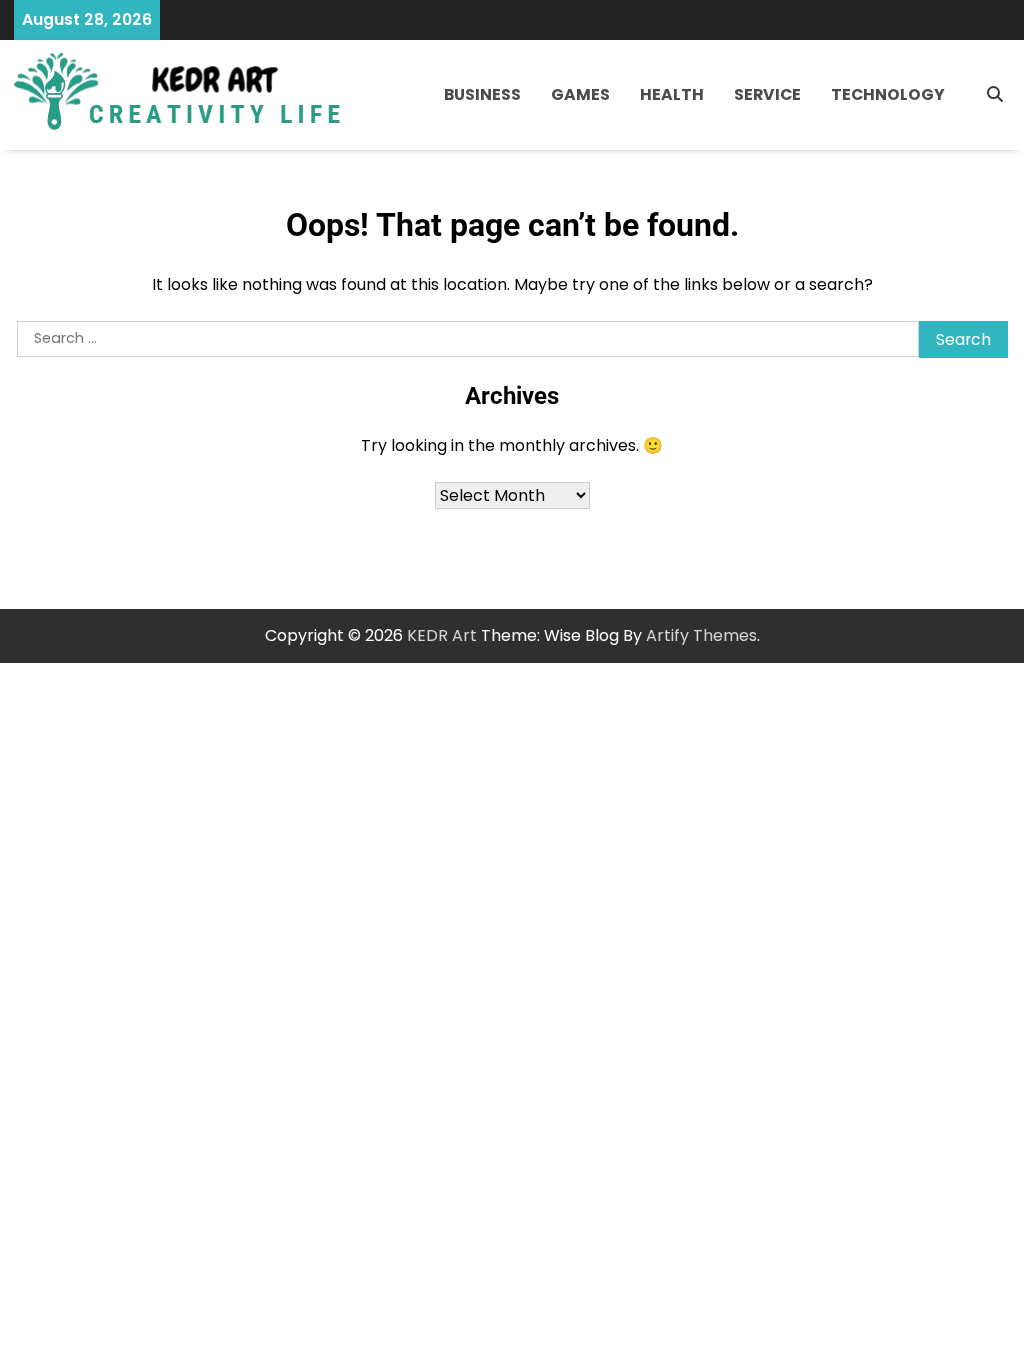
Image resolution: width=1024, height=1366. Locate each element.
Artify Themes (701, 635)
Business (482, 94)
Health (672, 94)
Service (767, 94)
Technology (888, 94)
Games (580, 94)
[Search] (995, 95)
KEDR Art (442, 635)
